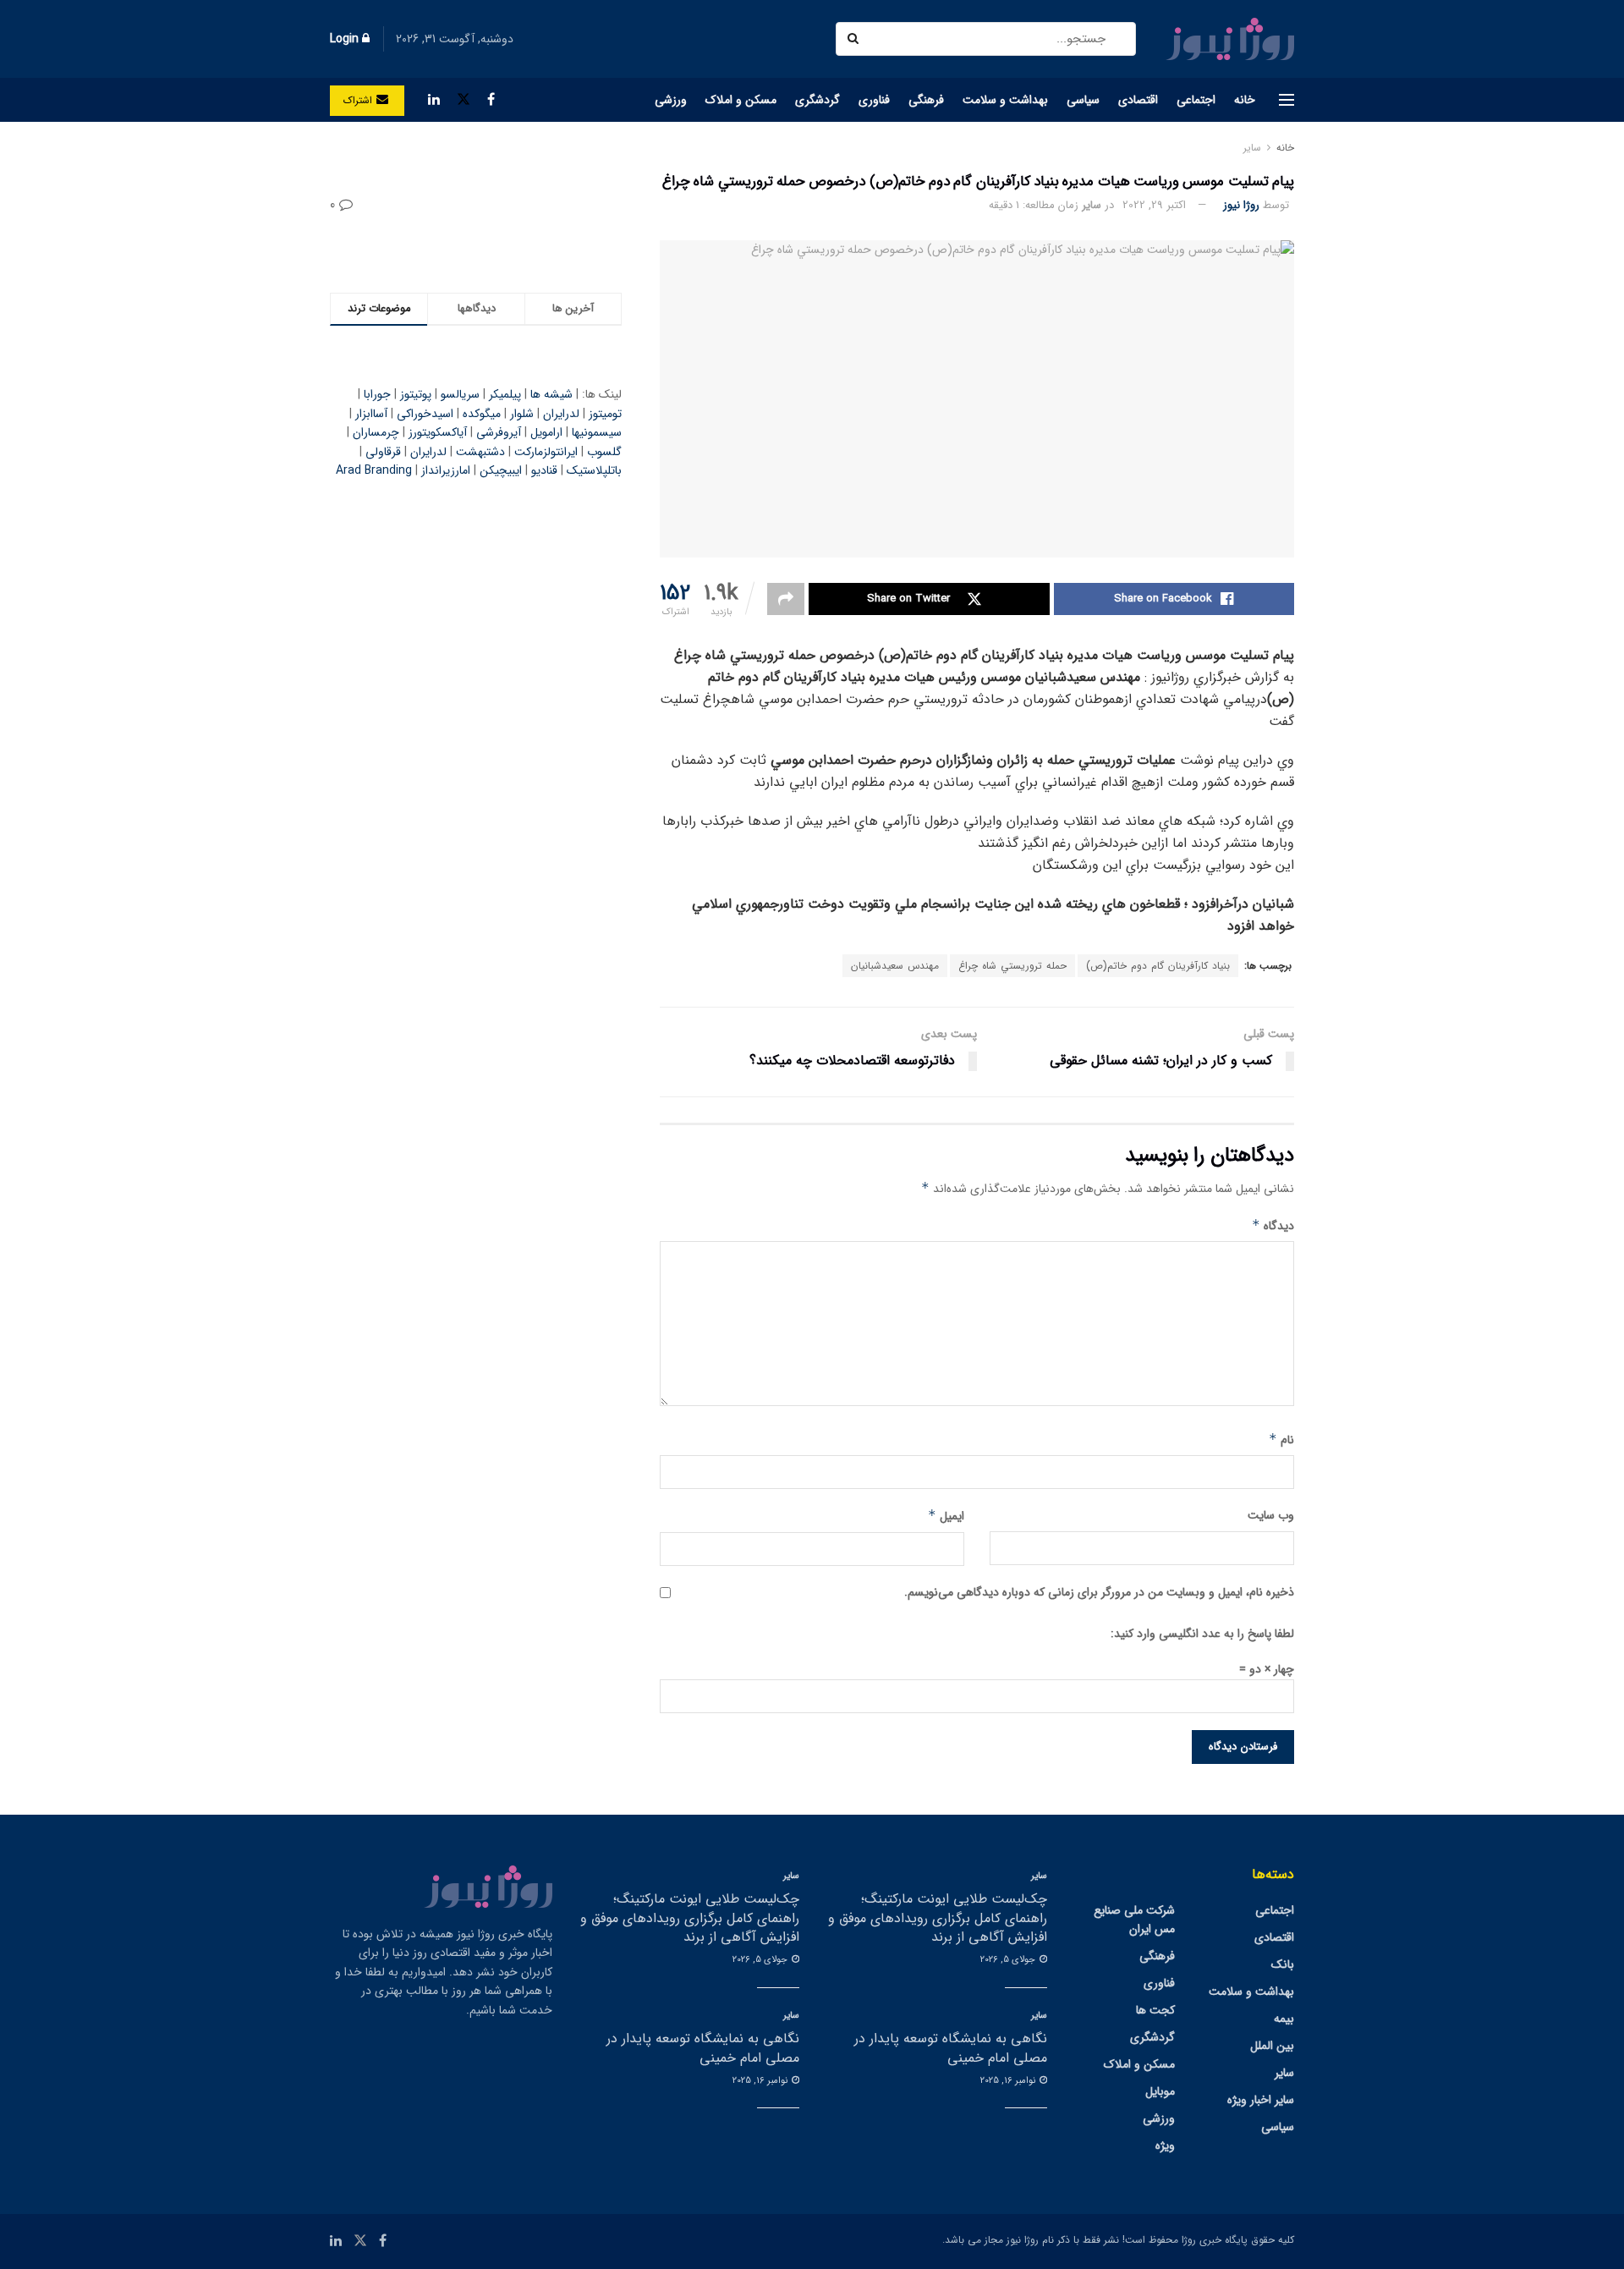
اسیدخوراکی (425, 414)
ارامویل (546, 432)
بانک (1283, 1964)
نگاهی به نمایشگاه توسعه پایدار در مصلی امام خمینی (951, 2048)
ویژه (1165, 2145)
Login (346, 39)
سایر (1252, 148)
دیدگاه (1273, 1226)
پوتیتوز (416, 394)
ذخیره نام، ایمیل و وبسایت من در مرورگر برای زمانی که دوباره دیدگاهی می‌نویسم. (1099, 1592)
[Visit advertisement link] (476, 250)
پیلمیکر (505, 394)
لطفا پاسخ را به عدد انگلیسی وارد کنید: (1202, 1634)
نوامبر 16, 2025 (1009, 2081)
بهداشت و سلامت (1005, 100)
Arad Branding (374, 470)
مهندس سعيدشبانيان (895, 966)
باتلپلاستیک (594, 470)
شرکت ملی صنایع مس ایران (1134, 1920)
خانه (1245, 100)
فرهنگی (926, 100)
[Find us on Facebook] (491, 100)
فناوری (874, 100)
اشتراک (360, 100)
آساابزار (371, 414)
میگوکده (482, 414)
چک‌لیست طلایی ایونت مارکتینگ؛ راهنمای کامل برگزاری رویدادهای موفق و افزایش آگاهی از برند (938, 1918)
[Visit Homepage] (1230, 39)
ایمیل (946, 1516)
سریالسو (460, 394)
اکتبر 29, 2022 (1154, 205)
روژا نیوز (1241, 205)
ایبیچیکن (501, 470)
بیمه (1284, 2019)
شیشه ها (551, 394)
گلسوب (604, 452)
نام (1281, 1440)
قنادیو (544, 470)
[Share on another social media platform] (786, 599)
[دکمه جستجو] (855, 39)
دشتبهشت (480, 452)
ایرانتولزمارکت (546, 452)
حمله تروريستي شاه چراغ (1012, 966)
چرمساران (376, 432)
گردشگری (817, 100)
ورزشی (671, 100)
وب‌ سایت (1271, 1515)
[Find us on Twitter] (464, 100)
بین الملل (1272, 2046)
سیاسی (1083, 100)
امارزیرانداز (446, 470)
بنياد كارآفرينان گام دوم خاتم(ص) (1158, 966)
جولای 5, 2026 (1009, 1960)
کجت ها (1155, 2010)
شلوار (522, 414)
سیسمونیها (597, 432)
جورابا (377, 394)
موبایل (1160, 2091)
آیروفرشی (499, 432)
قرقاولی (383, 452)
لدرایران (561, 414)
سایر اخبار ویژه (1261, 2100)
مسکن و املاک (741, 100)
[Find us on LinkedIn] (434, 100)
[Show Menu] (1287, 100)
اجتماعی (1196, 100)
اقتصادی (1138, 100)
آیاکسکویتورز (438, 432)
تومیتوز (605, 414)
